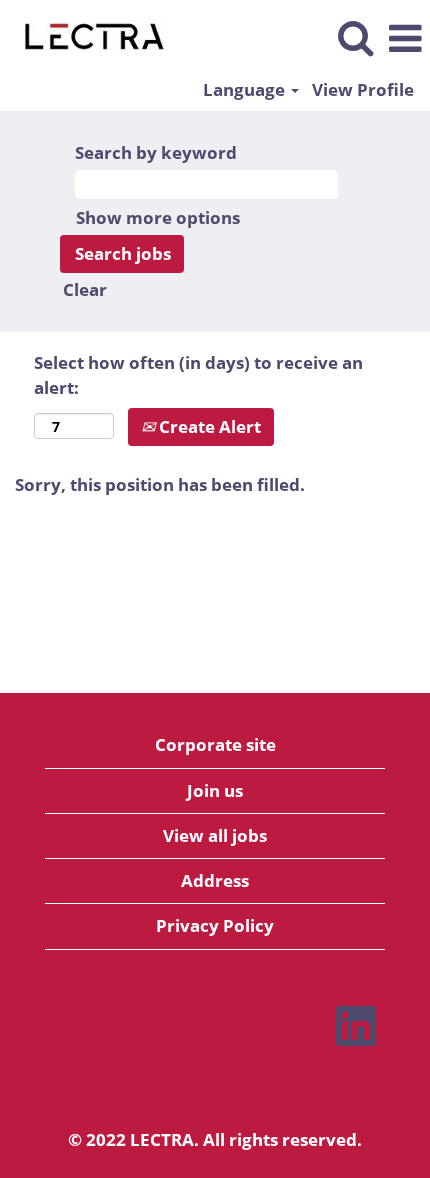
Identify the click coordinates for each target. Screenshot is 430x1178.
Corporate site (215, 744)
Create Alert (208, 426)
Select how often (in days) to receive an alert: (198, 374)
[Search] (355, 38)
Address (215, 880)
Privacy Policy (215, 925)
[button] (405, 39)
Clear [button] (85, 289)
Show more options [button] (158, 217)
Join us (215, 790)
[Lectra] (86, 37)
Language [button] (246, 89)
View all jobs (215, 835)
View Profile (363, 89)
